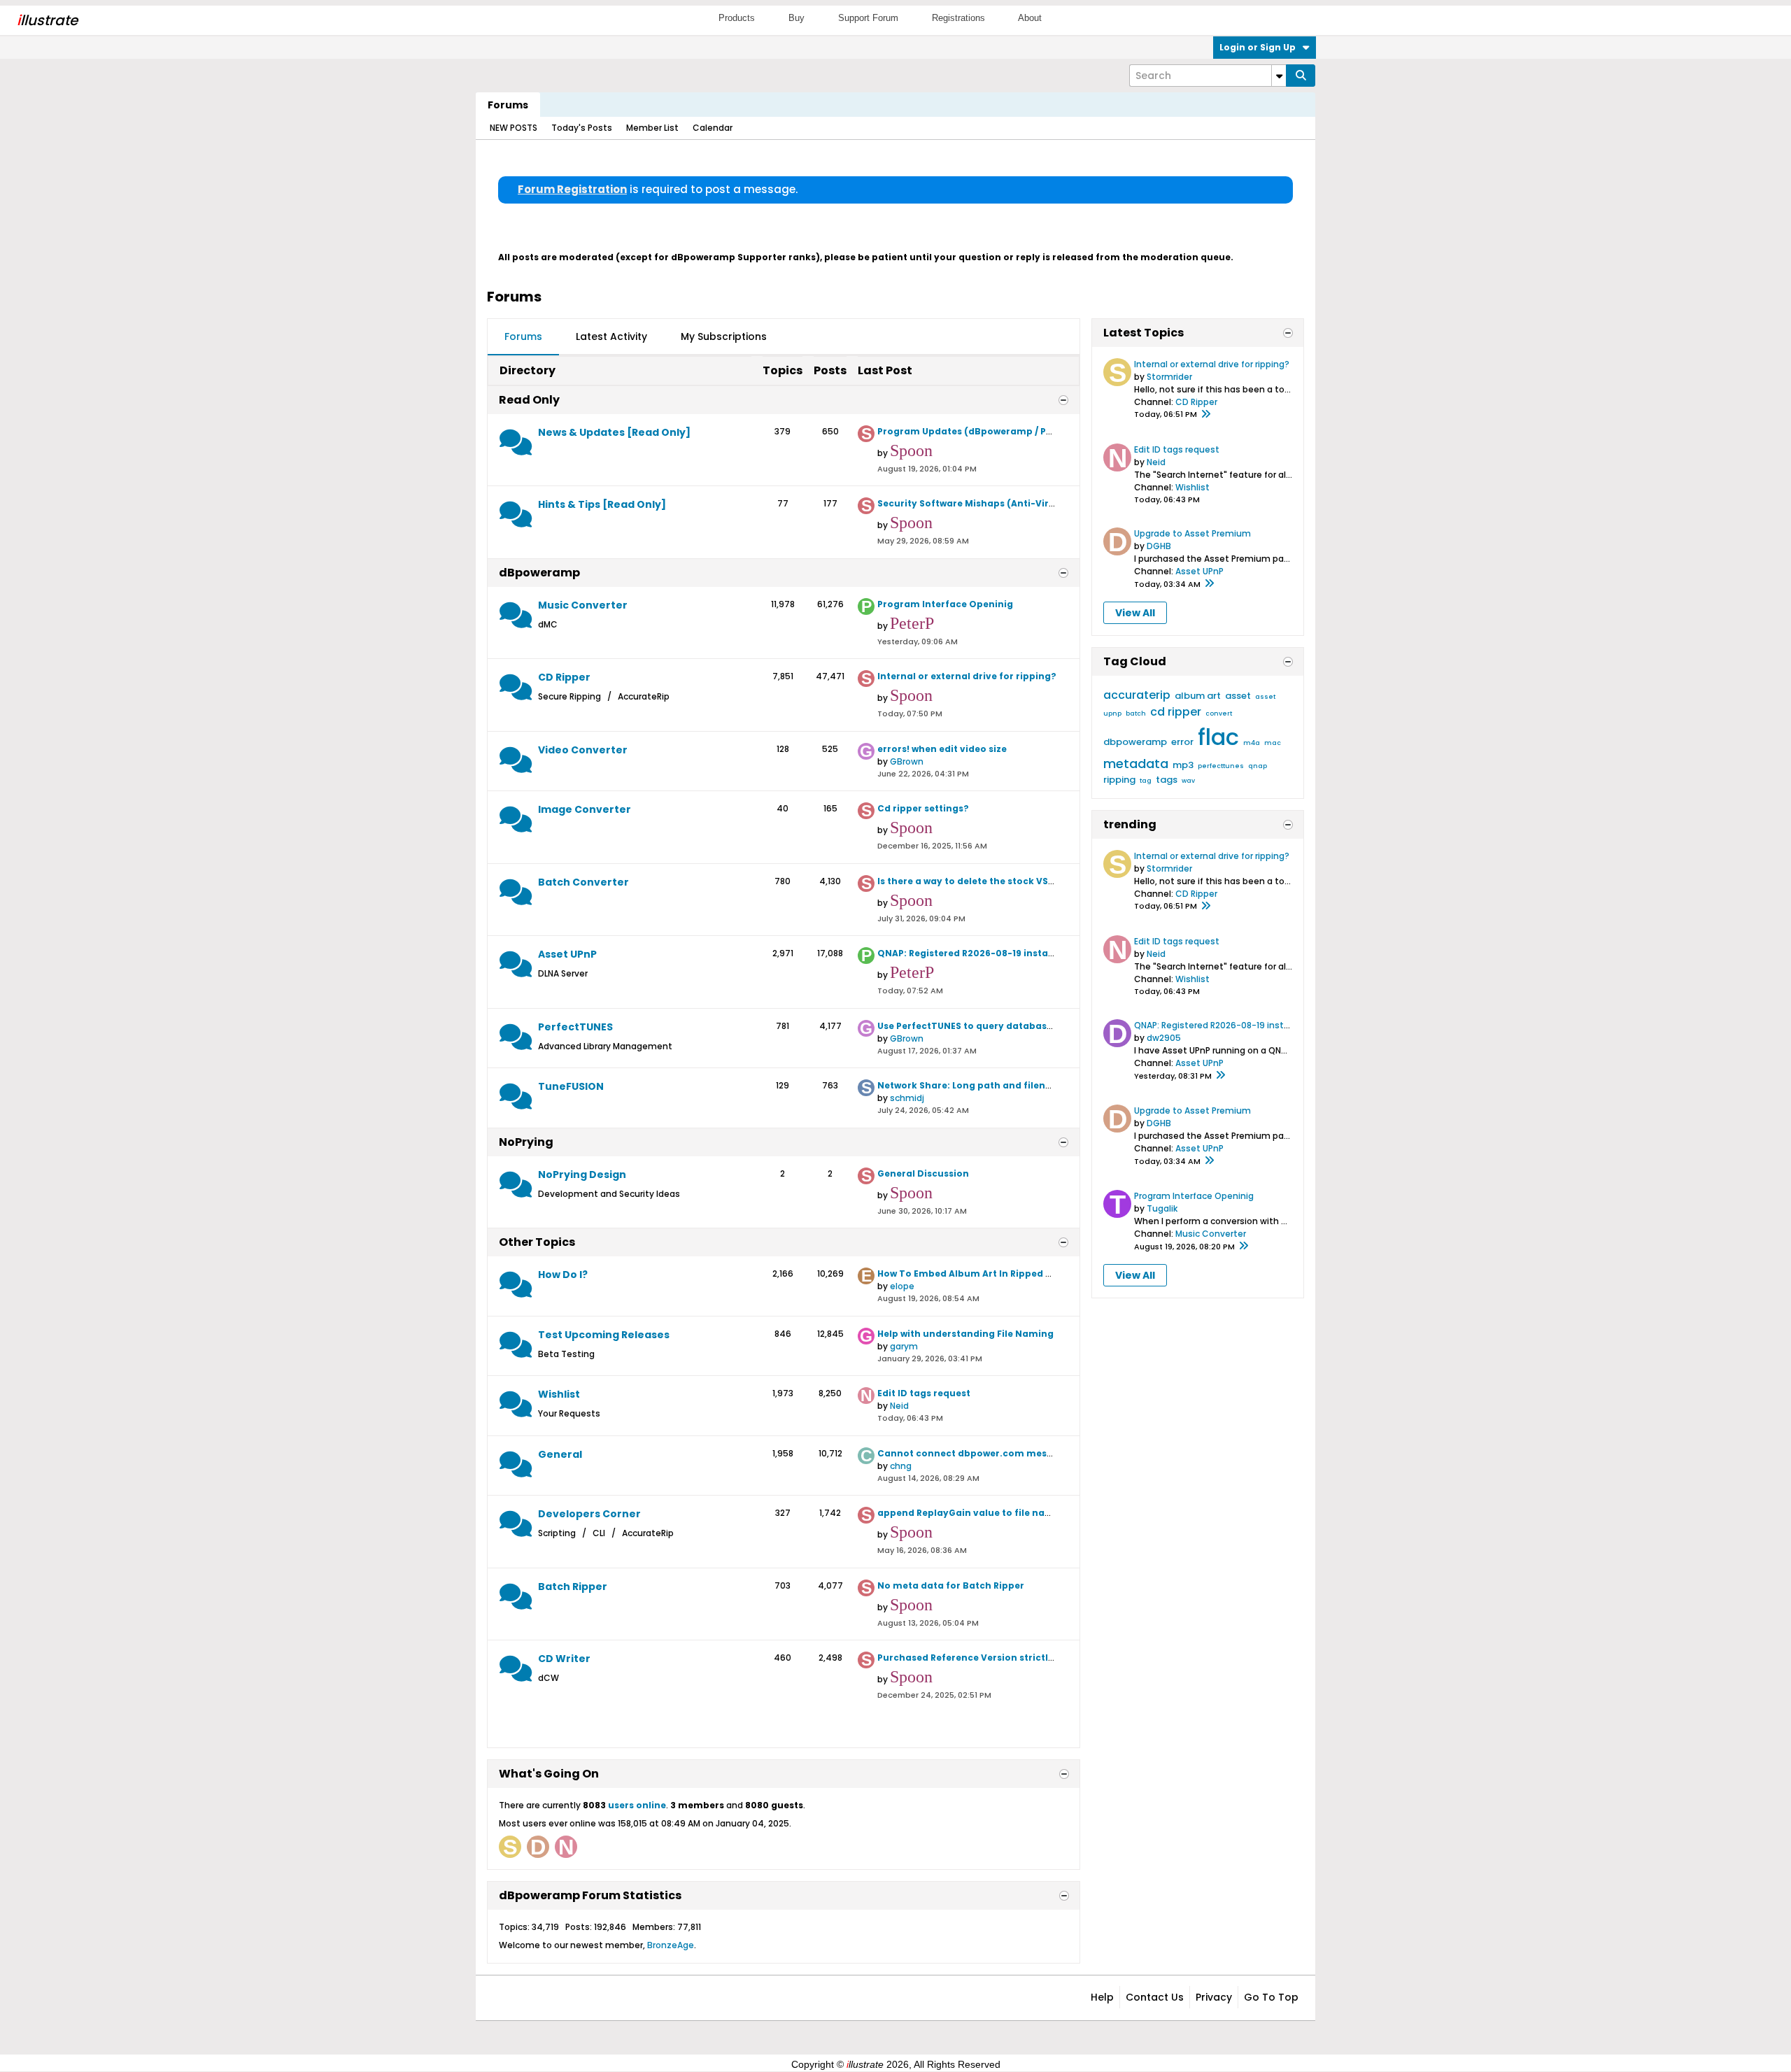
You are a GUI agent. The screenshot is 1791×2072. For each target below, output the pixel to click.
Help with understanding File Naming (965, 1334)
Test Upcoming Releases (604, 1335)
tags (1167, 780)
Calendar (713, 128)
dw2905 (1164, 1038)
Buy (797, 18)
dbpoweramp (1135, 742)
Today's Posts (582, 128)
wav (1188, 781)
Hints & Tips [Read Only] (602, 504)
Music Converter (583, 605)
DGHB (1159, 546)
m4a (1252, 743)
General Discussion (923, 1173)
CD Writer (564, 1659)
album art (1198, 696)
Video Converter (583, 750)
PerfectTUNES (575, 1027)
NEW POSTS (514, 128)
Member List (652, 128)
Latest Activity (611, 336)
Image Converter (585, 809)
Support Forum (868, 18)
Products (737, 18)
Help (1102, 1997)
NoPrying (526, 1142)
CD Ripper (564, 677)
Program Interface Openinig (945, 604)
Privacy (1214, 1997)
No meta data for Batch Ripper (951, 1585)
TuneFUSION (571, 1086)
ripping (1119, 780)
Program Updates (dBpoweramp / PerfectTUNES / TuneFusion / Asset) (1042, 431)
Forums (508, 105)
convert (1219, 714)
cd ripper (1176, 712)
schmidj (907, 1098)
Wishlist (559, 1394)
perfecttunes (1221, 766)
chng (901, 1466)
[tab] (523, 337)
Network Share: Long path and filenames (975, 1085)
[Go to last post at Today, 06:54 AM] (1209, 584)
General (560, 1454)
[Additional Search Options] (1279, 76)
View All (1135, 613)
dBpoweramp (539, 573)
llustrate (47, 20)
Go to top (1271, 1997)
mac (1273, 743)
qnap (1258, 766)
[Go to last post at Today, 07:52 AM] (1220, 1076)
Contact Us (1155, 1997)
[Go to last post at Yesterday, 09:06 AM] (1243, 1247)
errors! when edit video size (942, 749)
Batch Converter (583, 882)
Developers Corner (589, 1514)
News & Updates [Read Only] (614, 432)
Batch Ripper (573, 1587)
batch (1136, 714)
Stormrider (1169, 377)
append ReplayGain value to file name (969, 1513)
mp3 (1183, 765)
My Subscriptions (724, 336)
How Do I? (563, 1275)
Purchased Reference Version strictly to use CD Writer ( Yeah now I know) (1050, 1658)
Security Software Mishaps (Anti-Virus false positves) (1005, 503)
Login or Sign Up (1258, 47)
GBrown (907, 761)
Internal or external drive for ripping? (967, 676)
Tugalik (1162, 1208)
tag (1146, 781)
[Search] (1301, 76)
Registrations (958, 18)
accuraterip (1137, 695)
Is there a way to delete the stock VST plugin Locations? (1010, 881)
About (1030, 18)
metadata (1136, 764)
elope (902, 1286)
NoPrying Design (582, 1175)
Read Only (529, 400)
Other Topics (537, 1242)
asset (1238, 696)
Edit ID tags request (924, 1393)
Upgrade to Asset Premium (1192, 533)
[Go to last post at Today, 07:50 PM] (1205, 415)
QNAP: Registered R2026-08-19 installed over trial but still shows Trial (1042, 953)
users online (637, 1805)
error (1182, 742)
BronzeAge (671, 1945)
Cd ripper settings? (923, 808)
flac (1218, 737)
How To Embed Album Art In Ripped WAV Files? (986, 1273)
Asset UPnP (567, 954)
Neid (899, 1406)
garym (904, 1346)
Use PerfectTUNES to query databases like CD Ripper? (1004, 1026)
